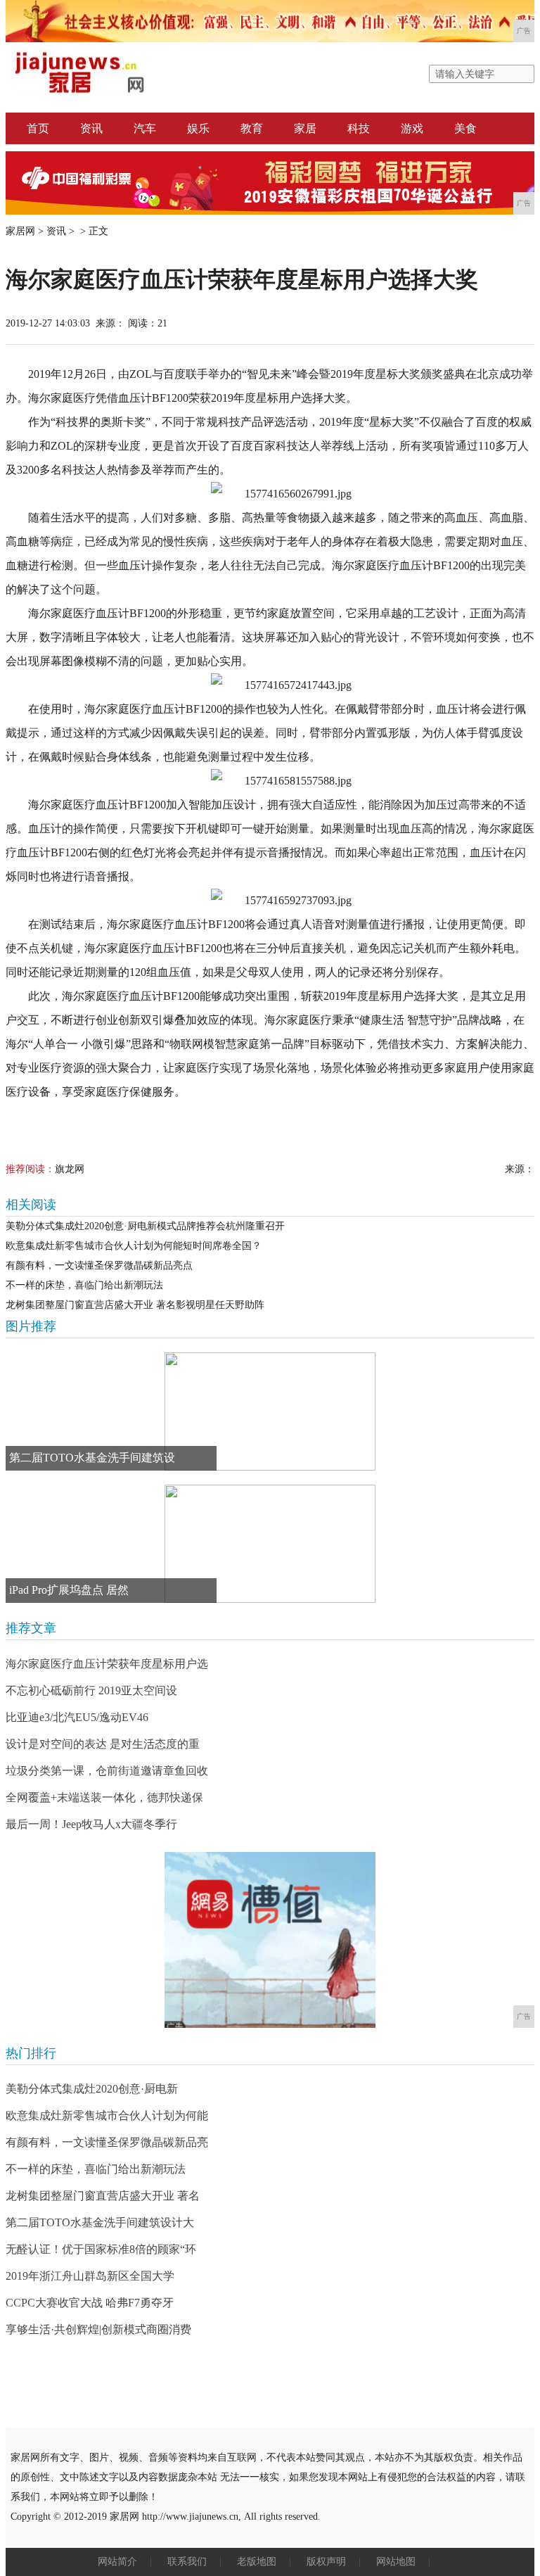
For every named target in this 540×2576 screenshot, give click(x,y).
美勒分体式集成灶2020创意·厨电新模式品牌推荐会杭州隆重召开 (145, 1226)
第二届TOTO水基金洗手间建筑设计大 (100, 2222)
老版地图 (257, 2562)
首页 (38, 128)
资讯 (91, 128)
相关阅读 (31, 1205)
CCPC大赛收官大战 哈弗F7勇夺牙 (90, 2303)
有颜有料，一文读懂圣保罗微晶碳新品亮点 (99, 1265)
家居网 (20, 231)
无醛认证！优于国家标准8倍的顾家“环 (101, 2249)
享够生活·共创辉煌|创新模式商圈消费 (98, 2329)
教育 (252, 128)
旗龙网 (70, 1169)
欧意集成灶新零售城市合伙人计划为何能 (107, 2115)
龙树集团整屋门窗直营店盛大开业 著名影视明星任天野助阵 (135, 1305)
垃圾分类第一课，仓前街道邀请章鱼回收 (107, 1771)
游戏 (412, 128)
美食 (465, 128)
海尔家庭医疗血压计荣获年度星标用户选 (107, 1664)
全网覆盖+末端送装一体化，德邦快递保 (104, 1797)
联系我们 (187, 2562)
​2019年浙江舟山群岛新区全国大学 (90, 2276)
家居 (305, 128)
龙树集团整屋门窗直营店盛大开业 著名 (103, 2196)
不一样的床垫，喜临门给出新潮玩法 (84, 1285)
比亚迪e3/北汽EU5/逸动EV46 (77, 1717)
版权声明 (326, 2562)
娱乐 (198, 128)
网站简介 (117, 2562)
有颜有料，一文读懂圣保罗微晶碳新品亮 (107, 2142)
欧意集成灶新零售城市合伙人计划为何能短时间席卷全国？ (134, 1246)
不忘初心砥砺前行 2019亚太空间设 (91, 1690)
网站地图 (396, 2562)
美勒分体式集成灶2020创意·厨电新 (92, 2089)
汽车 (145, 128)
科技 (359, 128)
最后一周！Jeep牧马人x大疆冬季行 (91, 1824)
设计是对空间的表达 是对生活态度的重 (103, 1744)
